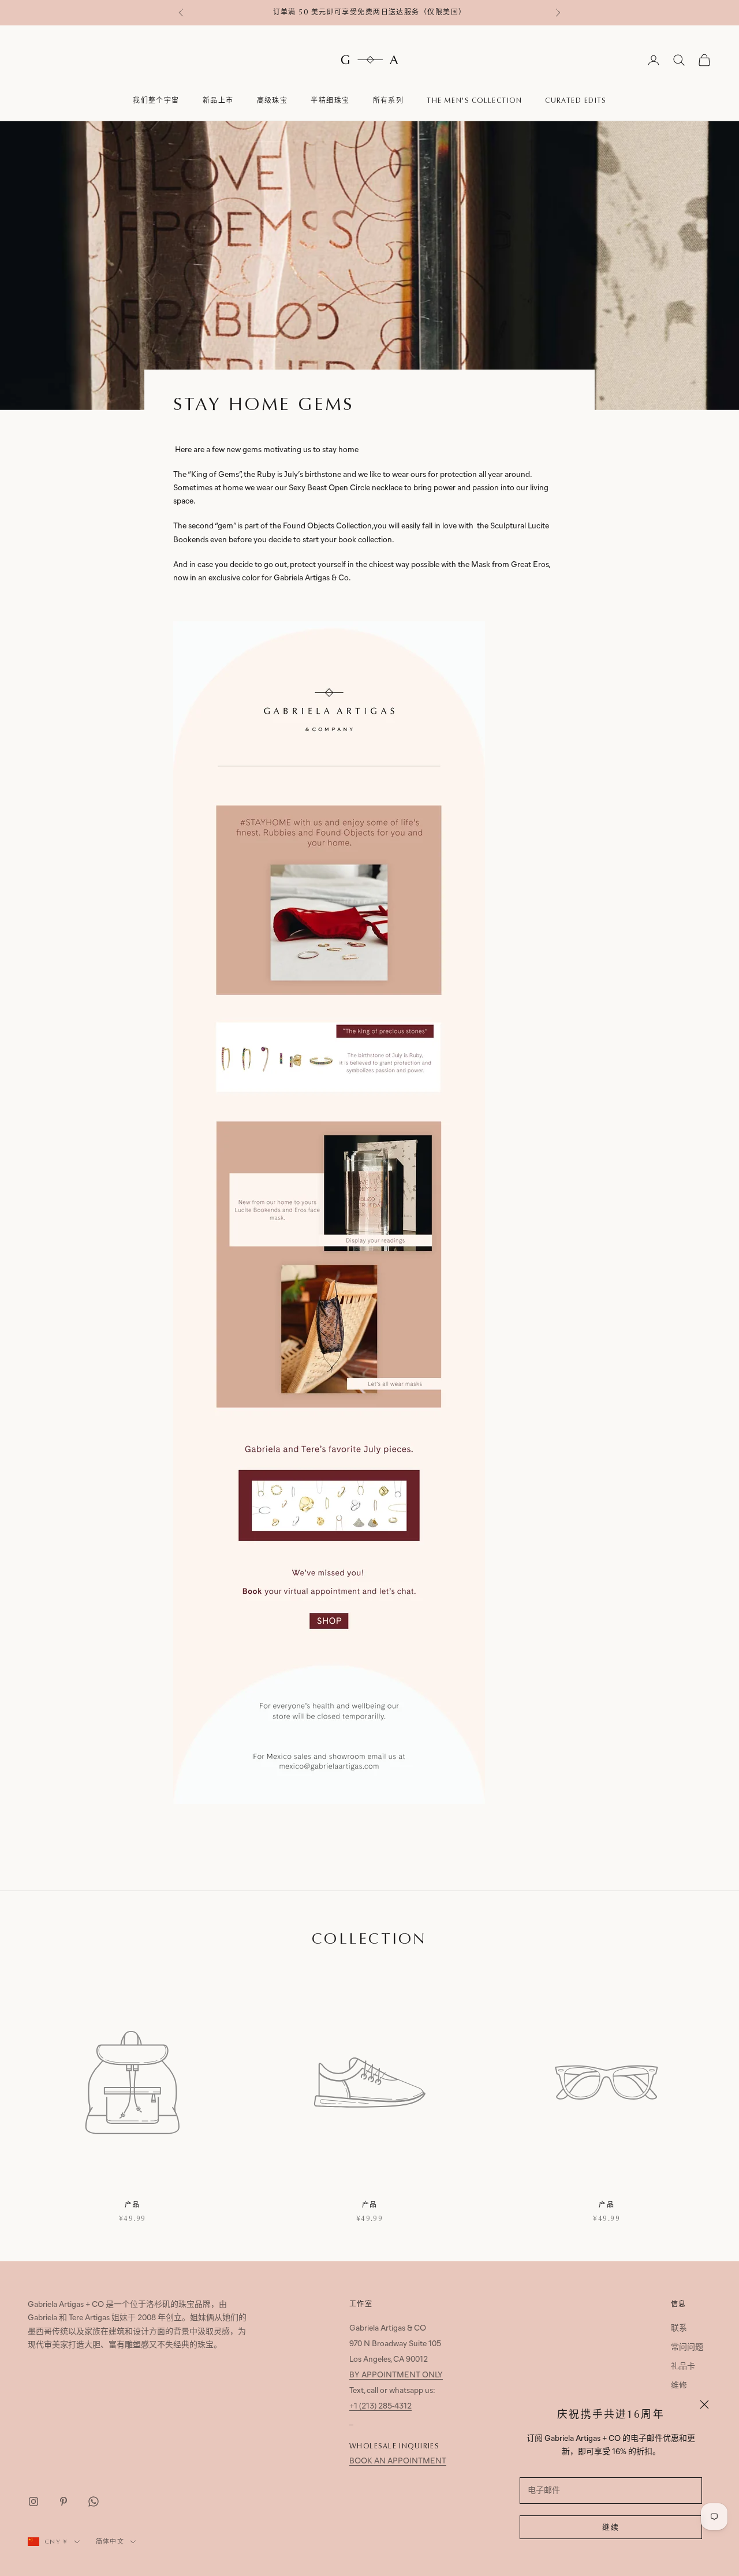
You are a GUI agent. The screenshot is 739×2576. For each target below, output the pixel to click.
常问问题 (687, 2348)
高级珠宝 (273, 100)
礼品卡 (683, 2367)
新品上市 (218, 100)
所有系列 (389, 100)
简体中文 (110, 2542)
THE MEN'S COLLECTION (474, 100)
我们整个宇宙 (156, 100)
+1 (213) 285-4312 (380, 2407)
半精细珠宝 (330, 100)
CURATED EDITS (576, 100)
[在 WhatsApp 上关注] (94, 2502)
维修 (679, 2386)
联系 (679, 2329)
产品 (133, 2205)
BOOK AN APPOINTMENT (398, 2461)
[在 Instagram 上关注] (33, 2502)
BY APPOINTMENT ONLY (396, 2375)
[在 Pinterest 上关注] (64, 2502)
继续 (611, 2528)
